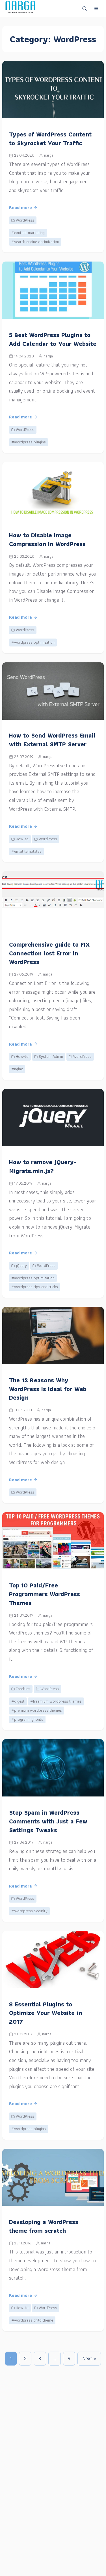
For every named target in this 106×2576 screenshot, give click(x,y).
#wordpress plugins (29, 442)
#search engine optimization (35, 242)
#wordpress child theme (32, 2320)
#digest (18, 1701)
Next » (89, 2358)
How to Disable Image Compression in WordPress (47, 540)
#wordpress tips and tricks (35, 1287)
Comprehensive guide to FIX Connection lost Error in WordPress (49, 953)
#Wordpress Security (29, 1911)
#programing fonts (27, 1719)
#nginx (17, 1069)
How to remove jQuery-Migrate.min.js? (43, 1166)
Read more (20, 208)
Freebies (23, 1689)
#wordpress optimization (33, 642)
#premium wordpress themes (37, 1710)
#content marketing (28, 233)
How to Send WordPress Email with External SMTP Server (52, 740)
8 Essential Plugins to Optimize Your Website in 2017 (46, 2013)
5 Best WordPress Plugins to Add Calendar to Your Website (53, 339)
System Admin (51, 1056)
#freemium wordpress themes (56, 1701)
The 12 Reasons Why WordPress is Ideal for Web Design (48, 1389)
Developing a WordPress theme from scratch (44, 2226)
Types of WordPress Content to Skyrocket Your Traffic (50, 139)
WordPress (25, 220)
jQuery (21, 1265)
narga (49, 155)
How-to (22, 839)
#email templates (26, 851)
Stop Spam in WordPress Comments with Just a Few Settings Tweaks (48, 1821)
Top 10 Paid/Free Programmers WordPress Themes (45, 1594)
